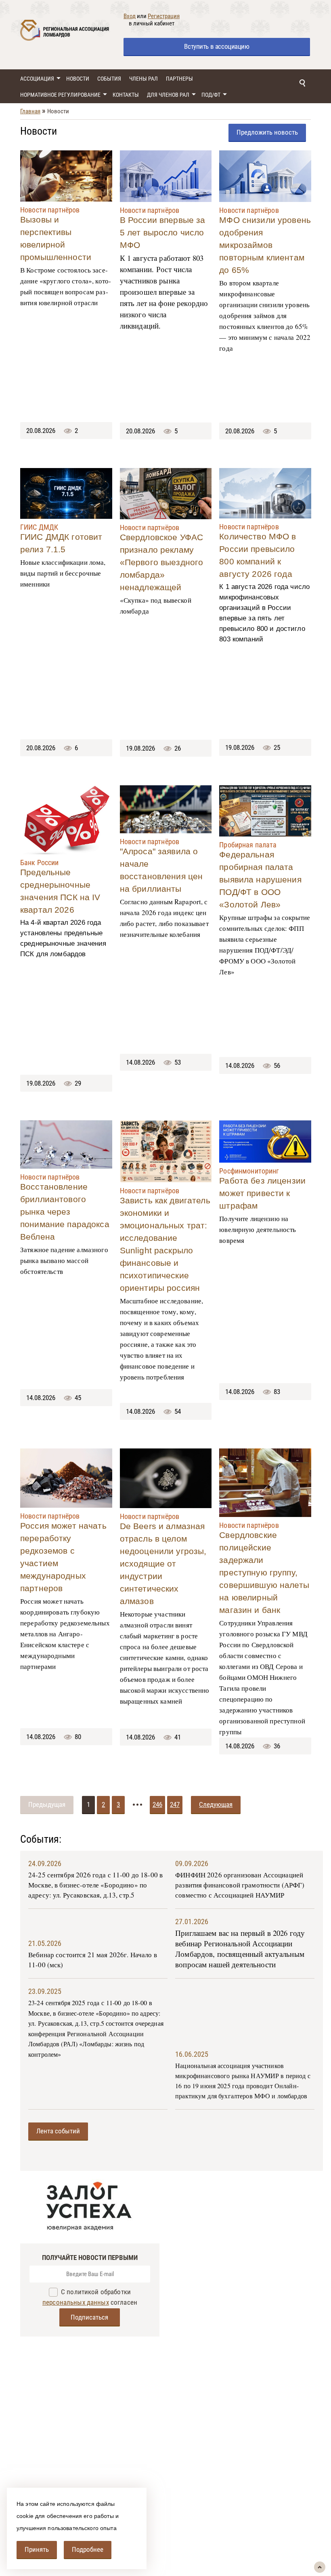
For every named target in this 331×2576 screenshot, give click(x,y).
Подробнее (88, 2549)
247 (175, 1804)
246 (157, 1804)
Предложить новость (267, 132)
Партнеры (179, 79)
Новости (78, 79)
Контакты (126, 95)
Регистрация (164, 16)
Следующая (216, 1804)
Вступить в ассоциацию (217, 46)
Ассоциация (37, 79)
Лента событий (58, 2131)
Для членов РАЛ (168, 95)
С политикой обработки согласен (90, 2297)
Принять (37, 2549)
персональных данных (76, 2302)
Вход (130, 16)
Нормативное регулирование (60, 95)
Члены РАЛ (144, 79)
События (109, 79)
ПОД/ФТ (211, 95)
